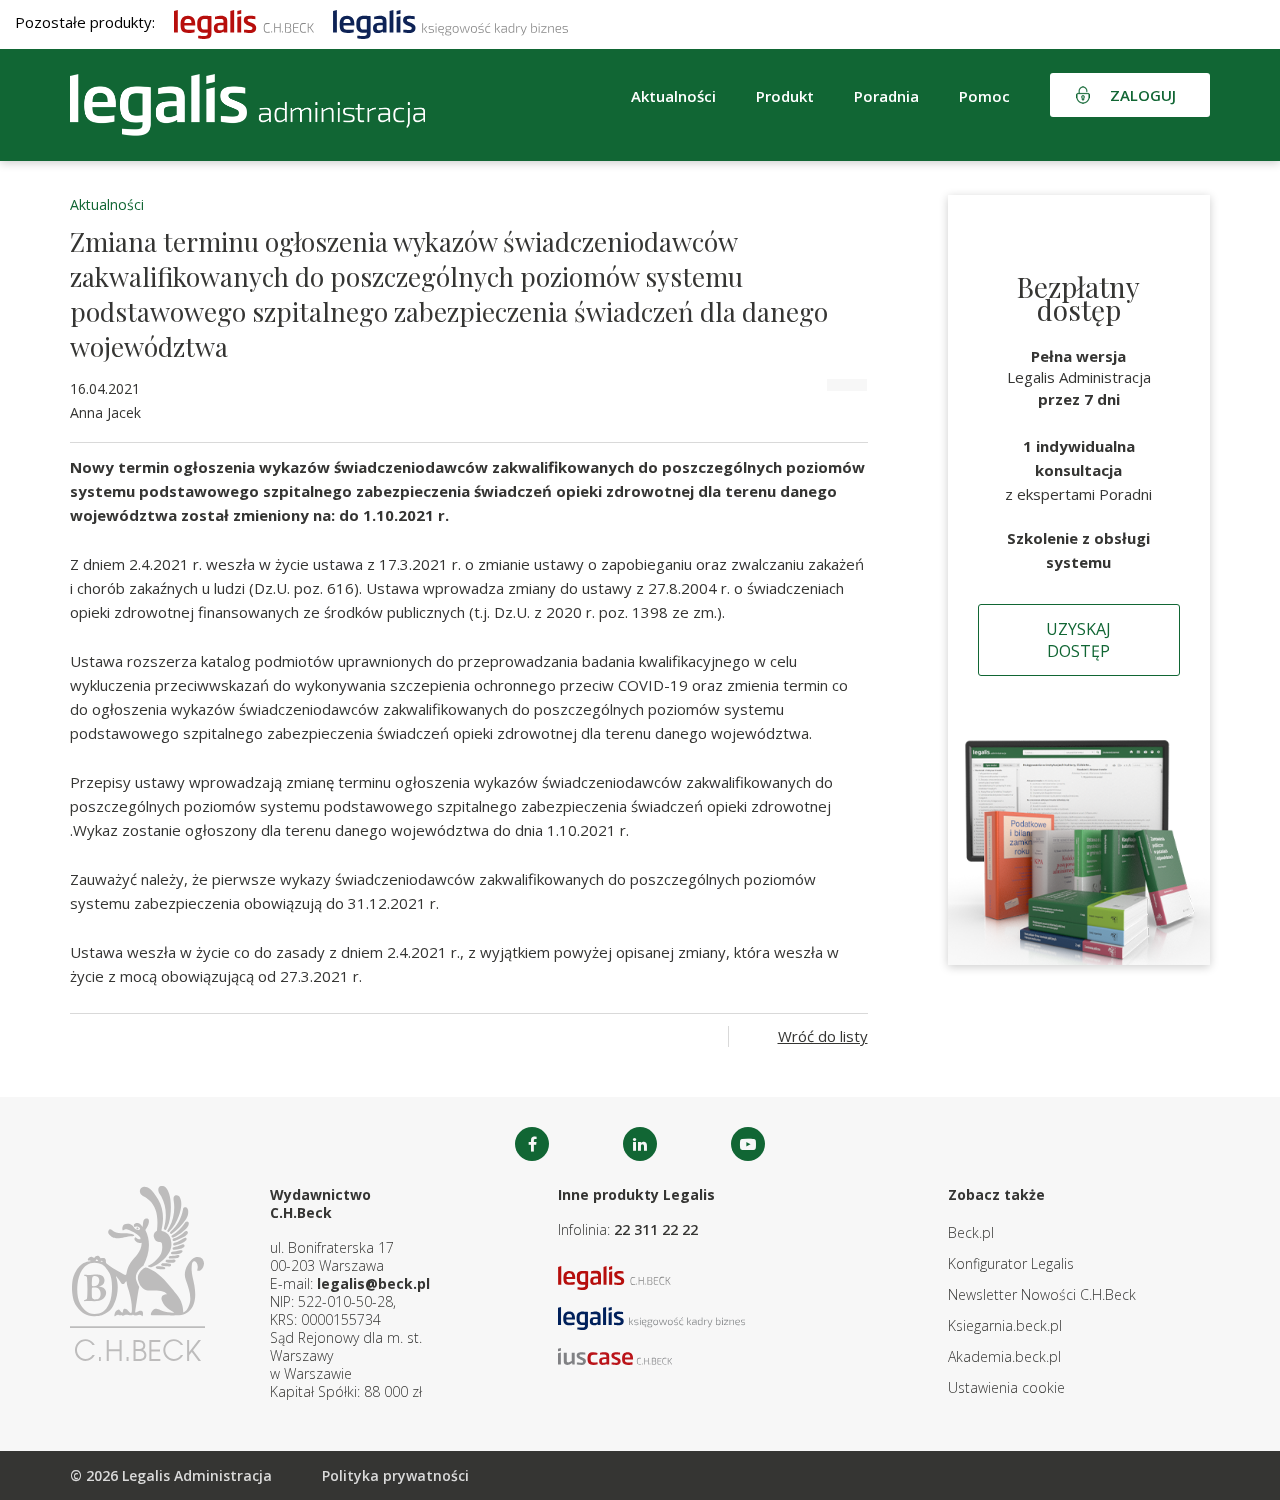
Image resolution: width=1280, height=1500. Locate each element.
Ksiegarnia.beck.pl (1005, 1325)
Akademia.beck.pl (1004, 1356)
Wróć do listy (823, 1036)
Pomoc (984, 96)
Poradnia (886, 96)
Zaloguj (1143, 95)
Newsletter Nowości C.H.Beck (1042, 1294)
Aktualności (107, 204)
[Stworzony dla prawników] (244, 22)
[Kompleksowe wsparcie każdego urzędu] (247, 105)
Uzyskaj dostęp (1078, 640)
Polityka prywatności (395, 1475)
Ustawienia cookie (1006, 1387)
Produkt (785, 96)
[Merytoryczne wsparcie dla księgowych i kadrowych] (450, 22)
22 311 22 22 (656, 1229)
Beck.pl (971, 1232)
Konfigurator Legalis (1011, 1263)
